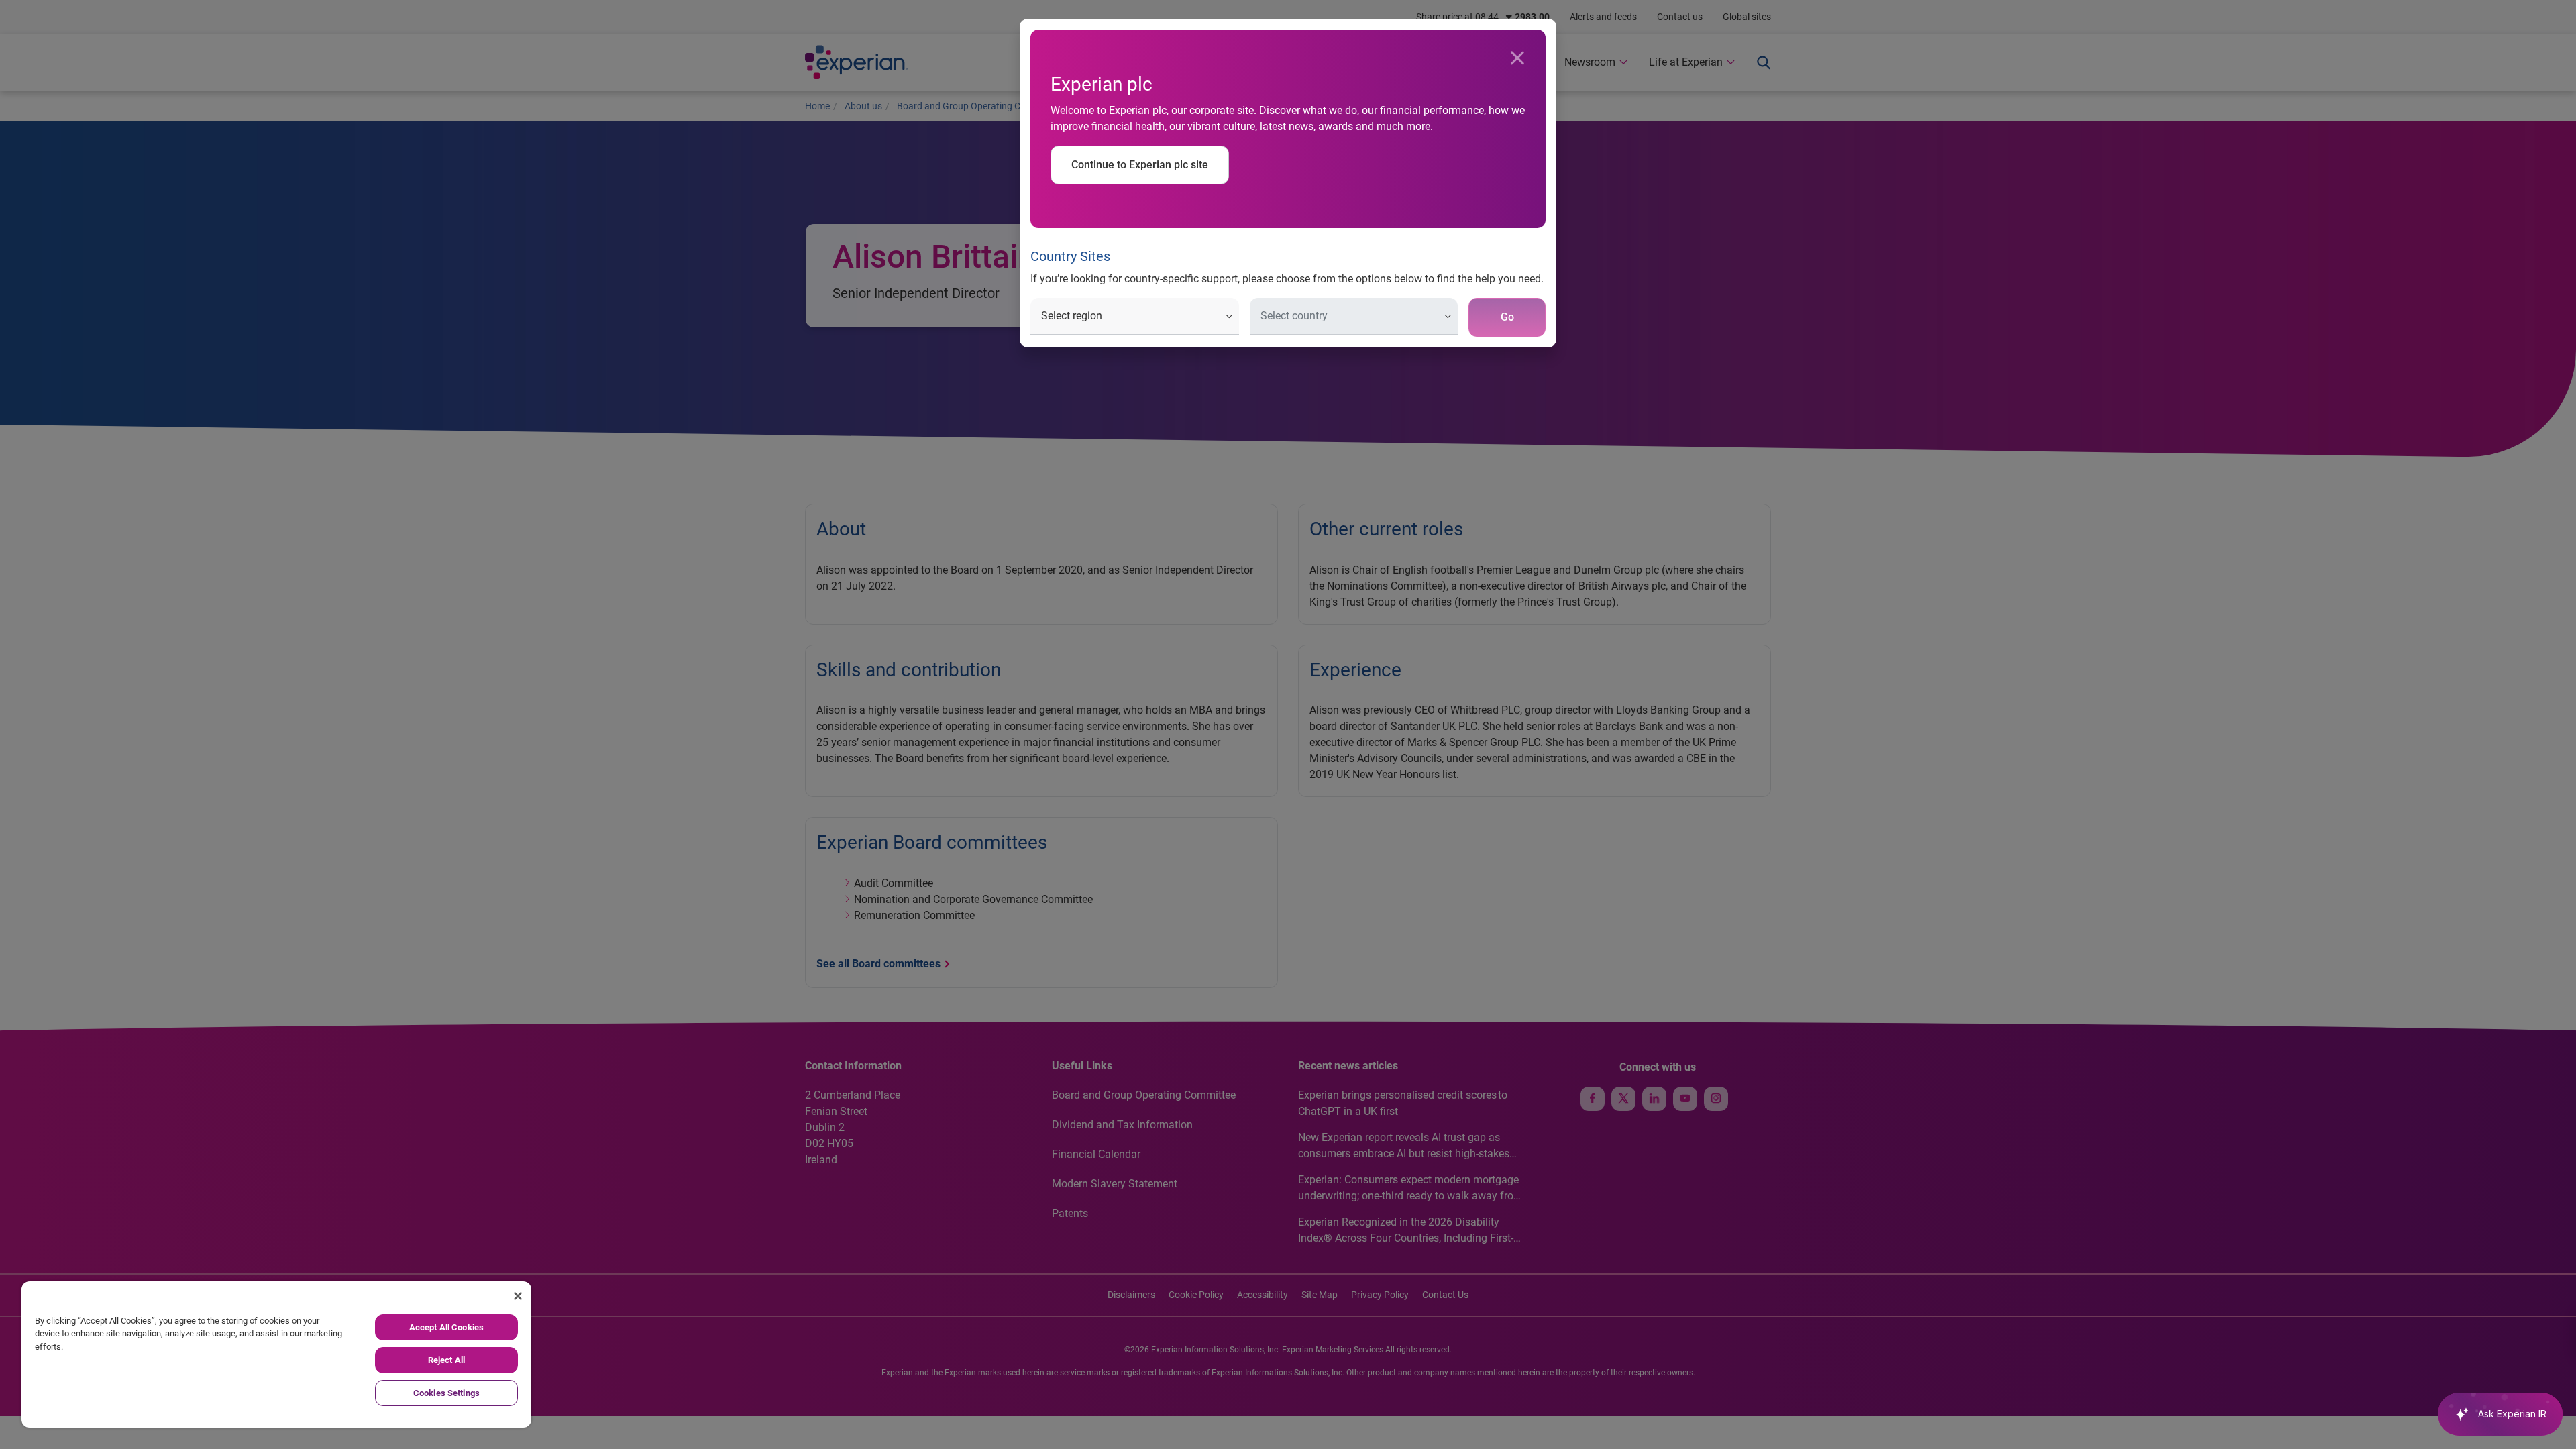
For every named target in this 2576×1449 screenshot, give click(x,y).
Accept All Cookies (446, 1327)
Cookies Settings (446, 1393)
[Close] (1517, 58)
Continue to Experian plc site (1140, 165)
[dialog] (1288, 724)
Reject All (446, 1360)
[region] (276, 1354)
